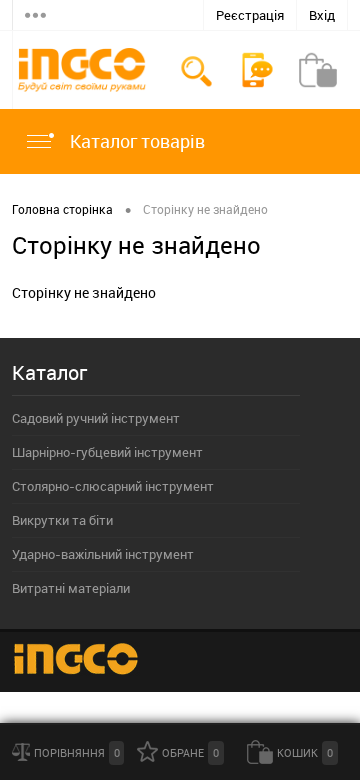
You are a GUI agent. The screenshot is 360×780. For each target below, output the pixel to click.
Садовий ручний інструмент (96, 418)
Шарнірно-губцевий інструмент (107, 452)
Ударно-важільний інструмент (103, 554)
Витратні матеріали (71, 588)
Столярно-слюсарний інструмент (113, 486)
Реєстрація (250, 15)
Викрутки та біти (62, 520)
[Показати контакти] (257, 70)
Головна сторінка (62, 209)
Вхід (322, 15)
